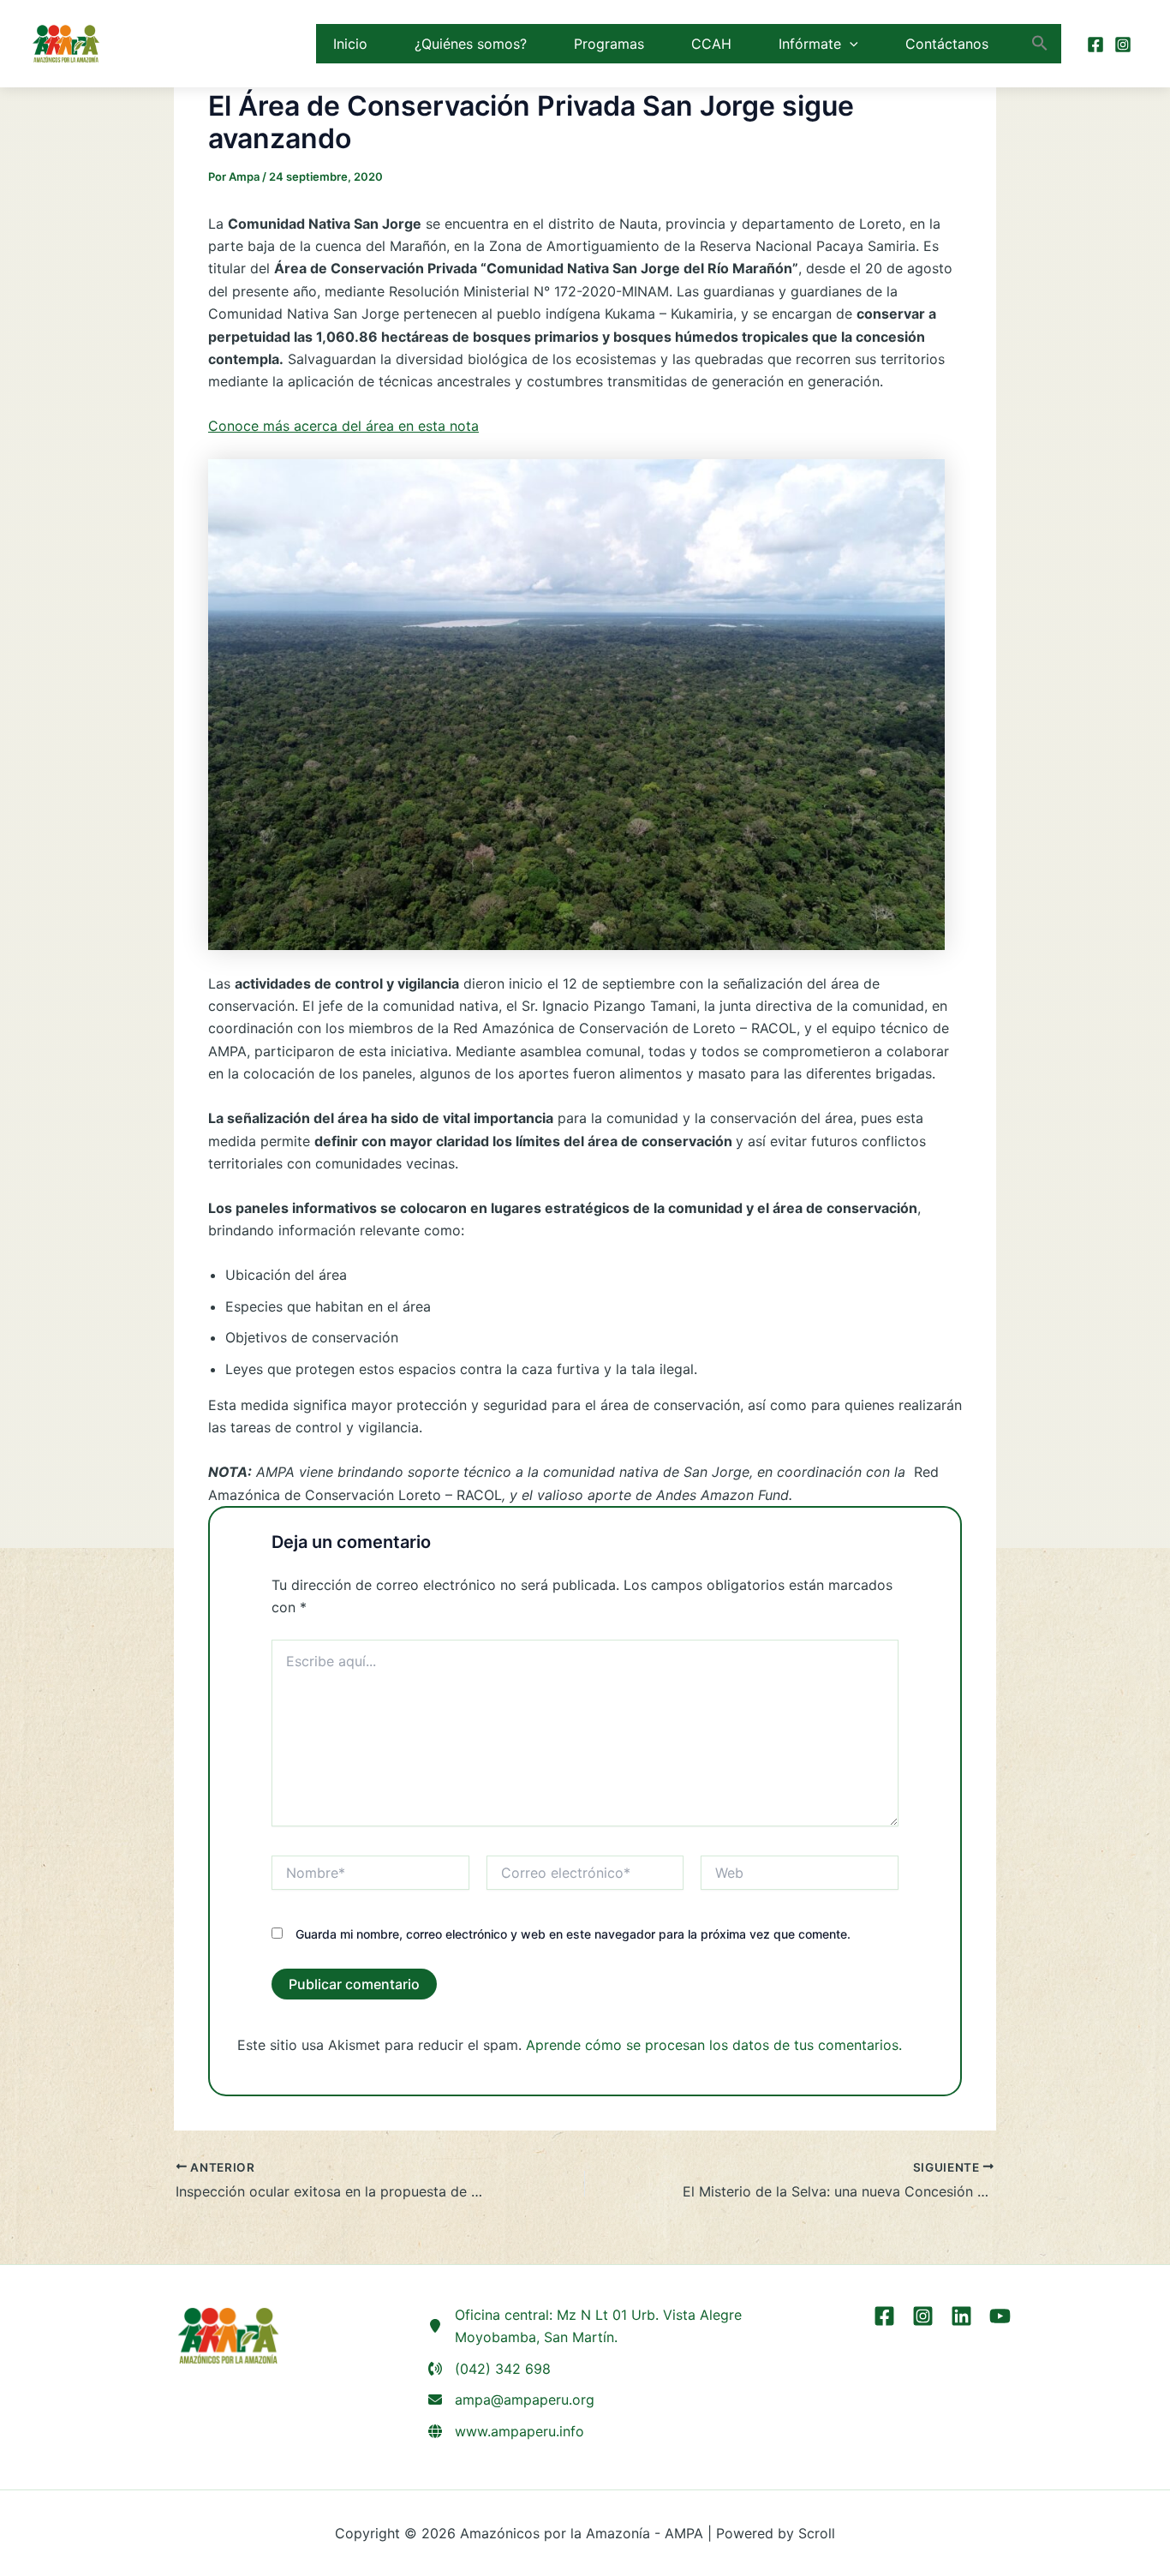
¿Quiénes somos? (471, 44)
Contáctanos (947, 44)
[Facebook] (1095, 45)
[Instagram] (1123, 45)
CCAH (711, 44)
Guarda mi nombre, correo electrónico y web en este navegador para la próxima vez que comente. (573, 1934)
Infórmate (810, 44)
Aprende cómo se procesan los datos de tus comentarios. (714, 2045)
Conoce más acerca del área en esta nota (343, 426)
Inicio (350, 44)
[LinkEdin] (961, 2316)
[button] (850, 44)
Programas (609, 44)
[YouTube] (1000, 2316)
